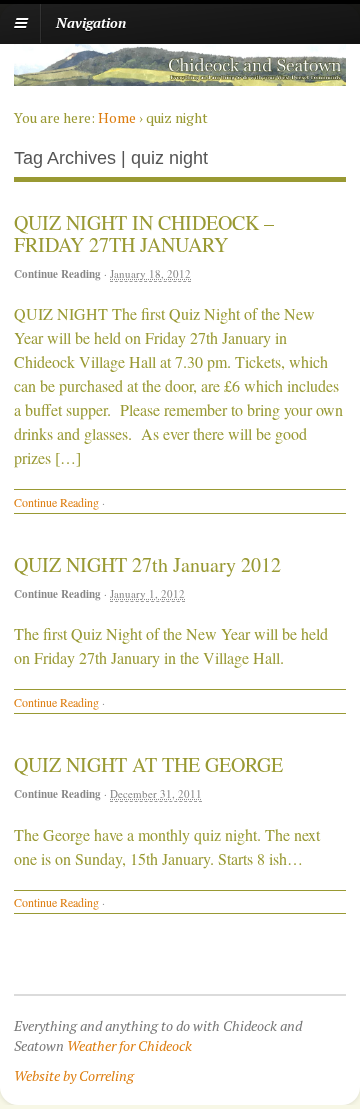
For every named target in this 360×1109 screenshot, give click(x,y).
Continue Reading (57, 274)
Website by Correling (74, 1075)
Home (117, 117)
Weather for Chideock (129, 1045)
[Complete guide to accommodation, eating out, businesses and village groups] (180, 75)
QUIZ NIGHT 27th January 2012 (147, 564)
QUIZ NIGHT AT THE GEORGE (148, 764)
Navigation (91, 22)
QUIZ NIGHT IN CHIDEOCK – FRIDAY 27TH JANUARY (144, 233)
